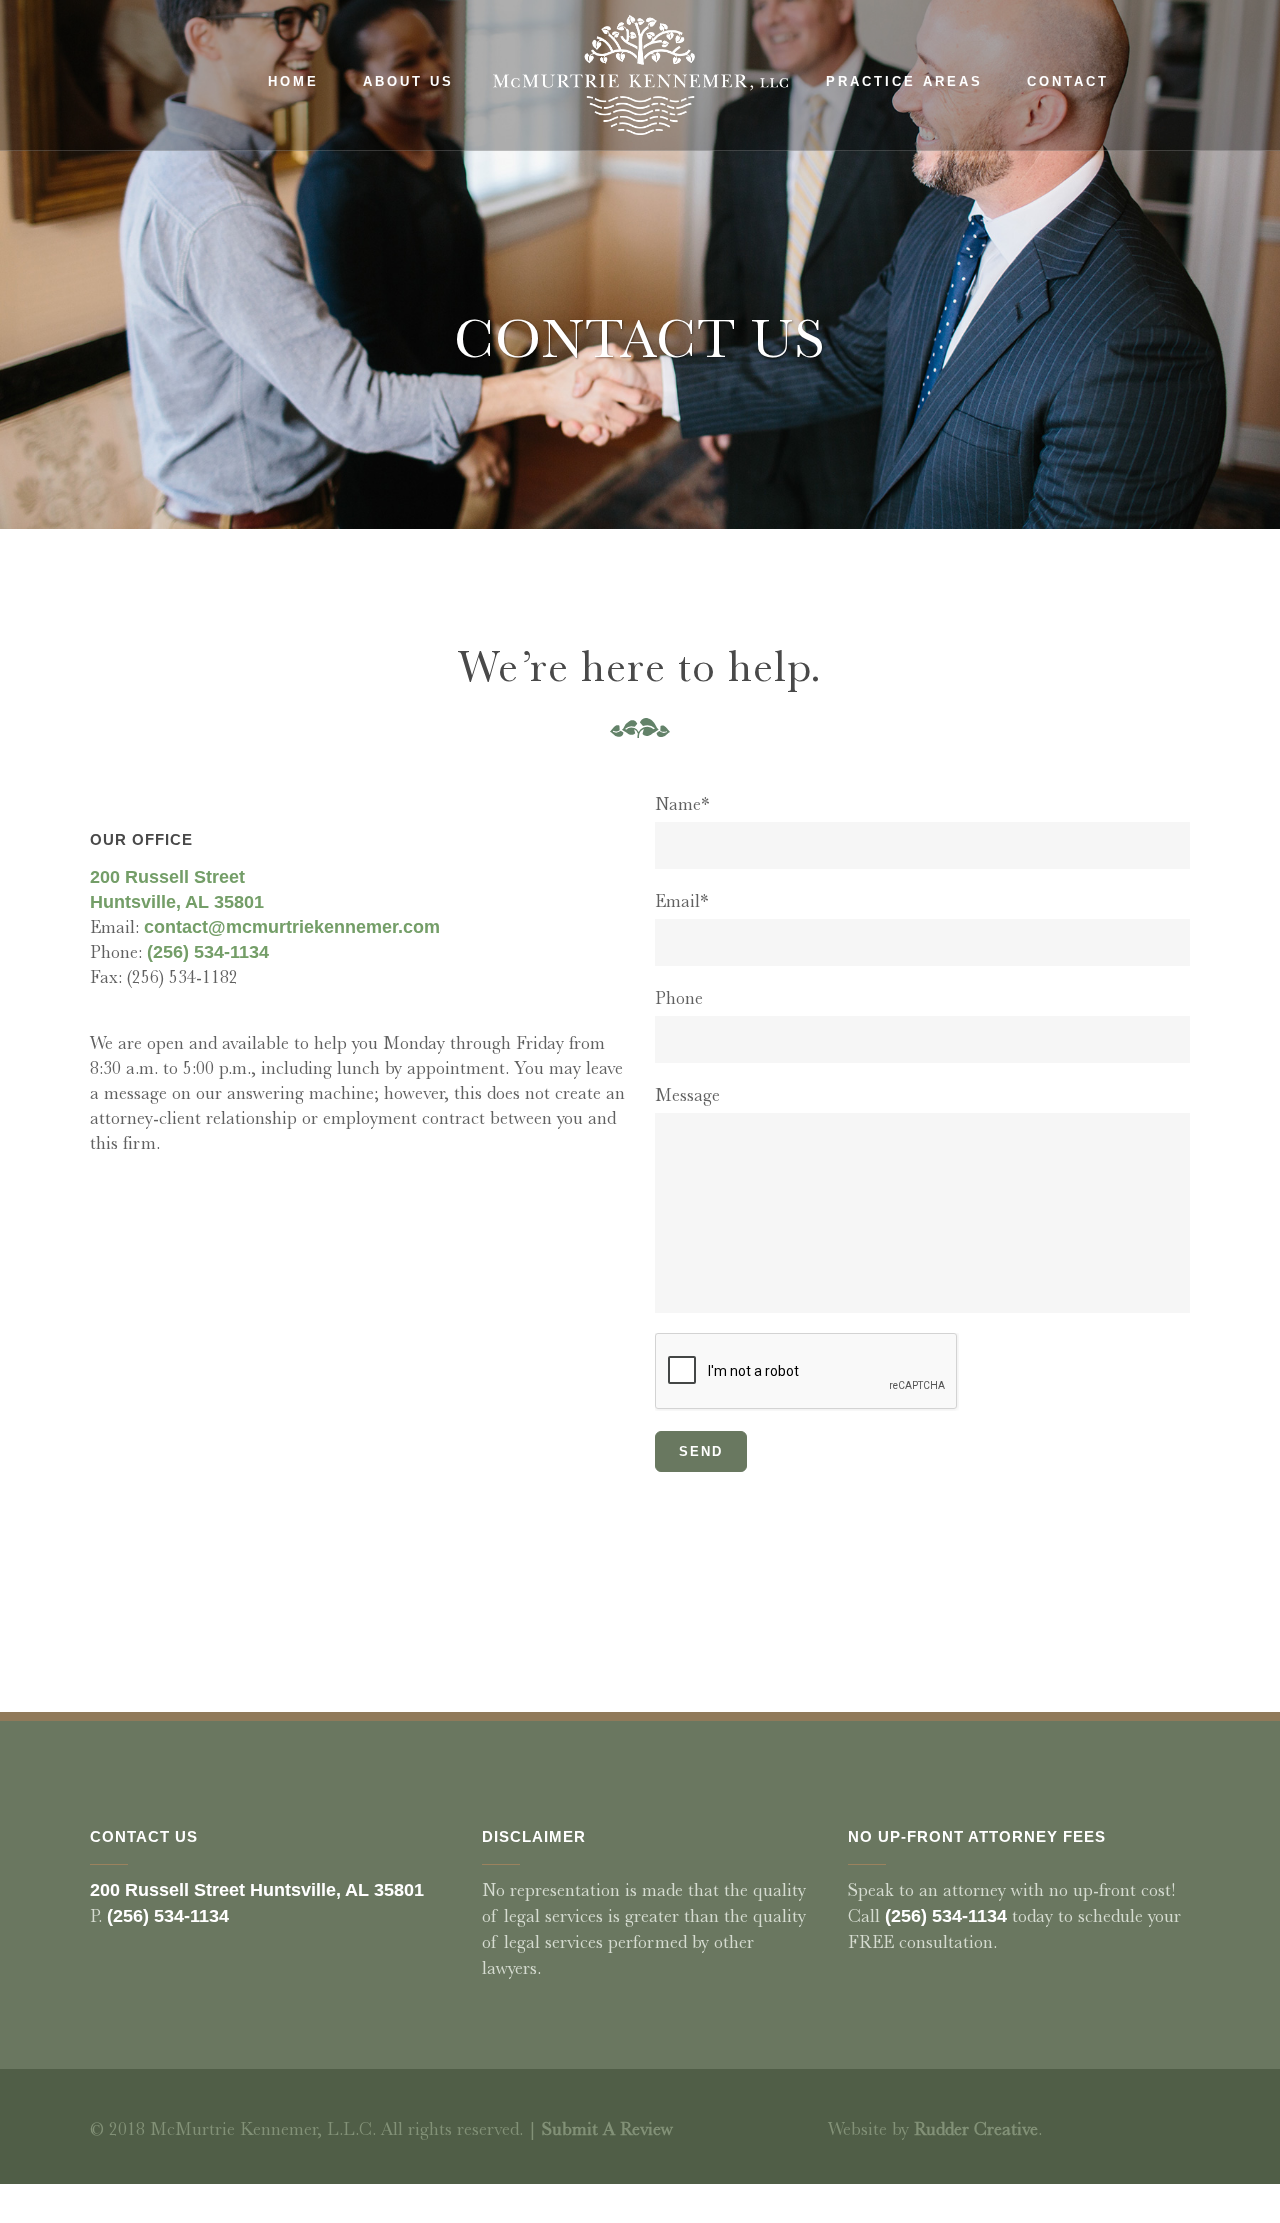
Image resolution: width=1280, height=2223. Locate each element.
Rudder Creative (976, 2129)
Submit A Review (607, 2129)
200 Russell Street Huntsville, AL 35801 (257, 1890)
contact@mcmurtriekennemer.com (292, 927)
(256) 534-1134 (208, 952)
